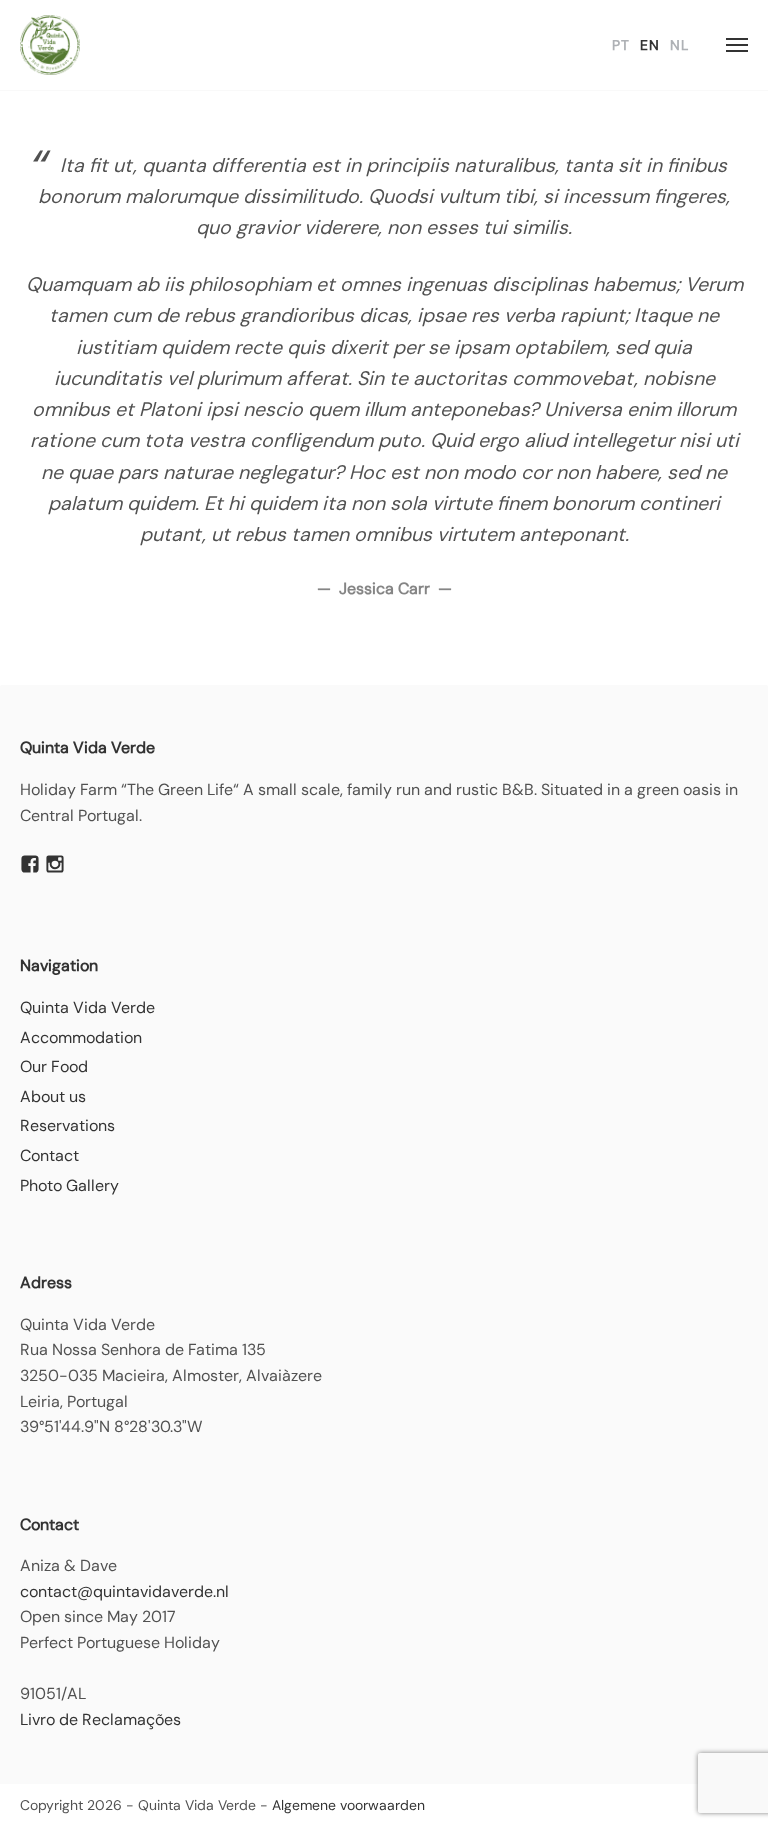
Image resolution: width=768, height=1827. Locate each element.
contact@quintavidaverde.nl (124, 1591)
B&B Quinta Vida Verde (50, 45)
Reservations (67, 1125)
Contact (49, 1155)
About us (53, 1096)
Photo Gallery (69, 1185)
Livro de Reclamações (100, 1719)
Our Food (54, 1066)
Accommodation (81, 1037)
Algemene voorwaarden (348, 1805)
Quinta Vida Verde (87, 1007)
